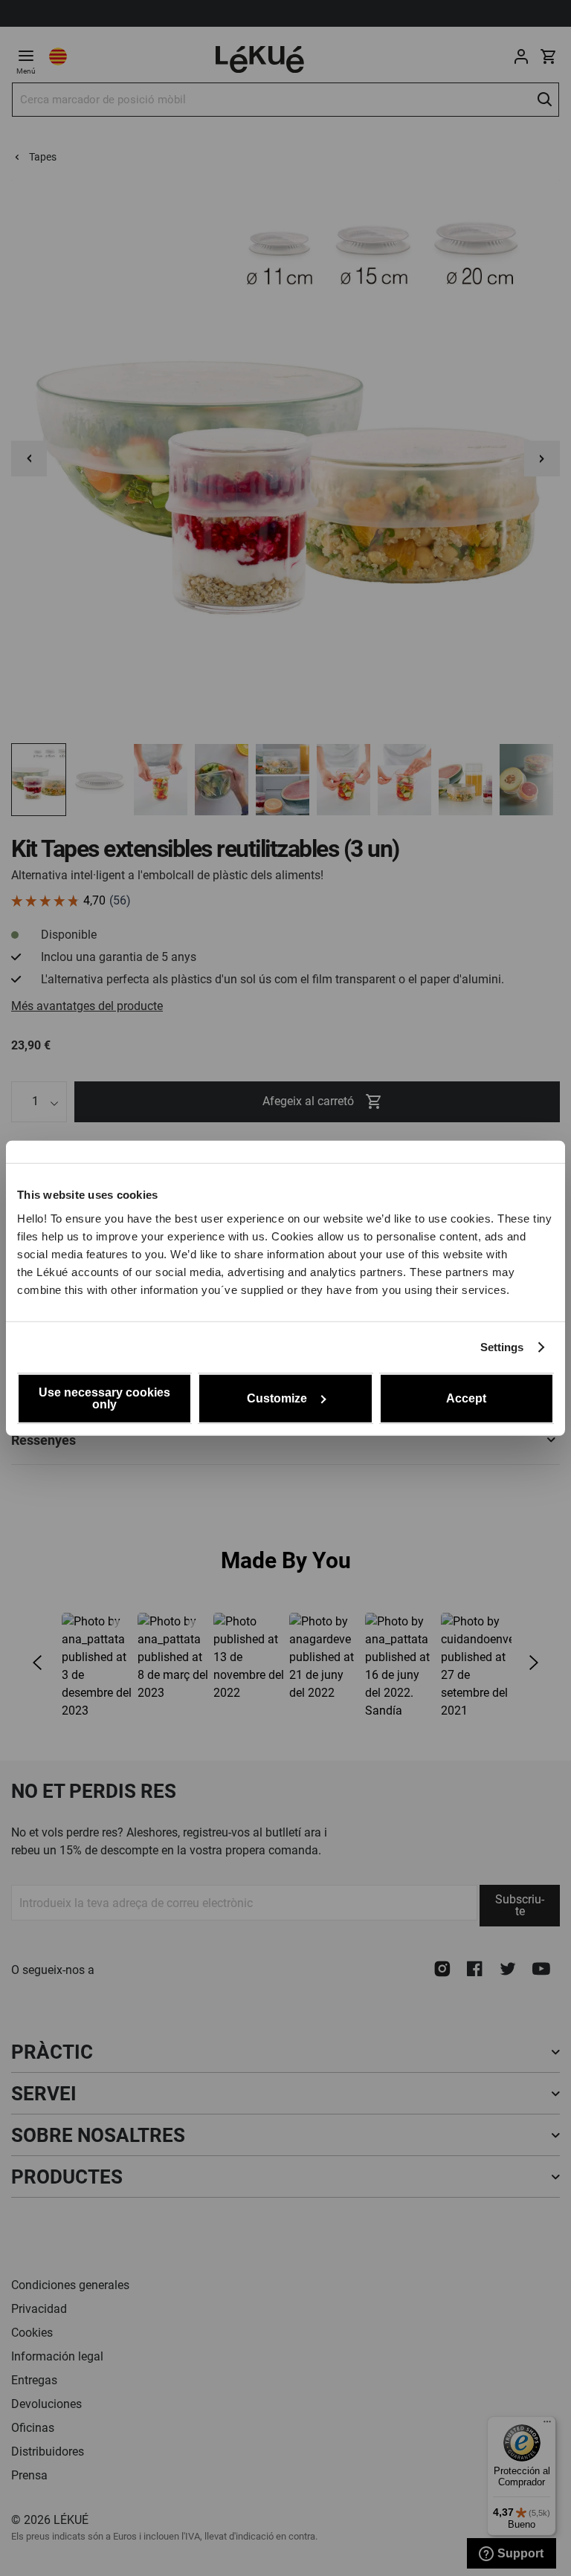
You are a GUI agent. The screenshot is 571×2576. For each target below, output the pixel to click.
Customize (277, 1398)
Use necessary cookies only (104, 1398)
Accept (466, 1398)
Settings (502, 1347)
